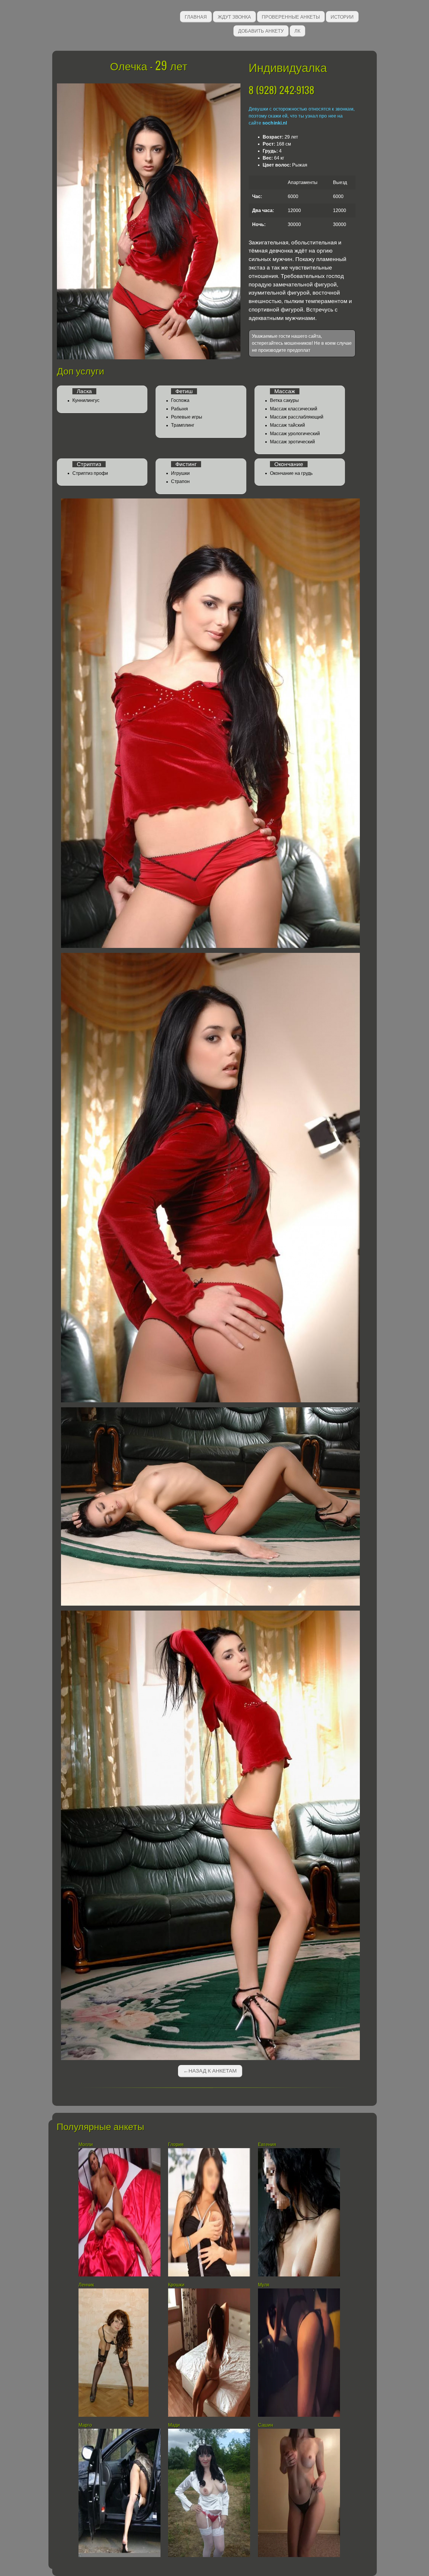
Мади (174, 2425)
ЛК (297, 30)
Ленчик (86, 2285)
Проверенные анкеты (291, 16)
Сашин (266, 2425)
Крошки (176, 2285)
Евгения (267, 2144)
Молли (86, 2144)
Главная (196, 16)
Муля (264, 2285)
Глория (176, 2144)
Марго (85, 2425)
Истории (342, 16)
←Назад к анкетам (210, 2071)
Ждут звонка (234, 16)
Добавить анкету (261, 30)
